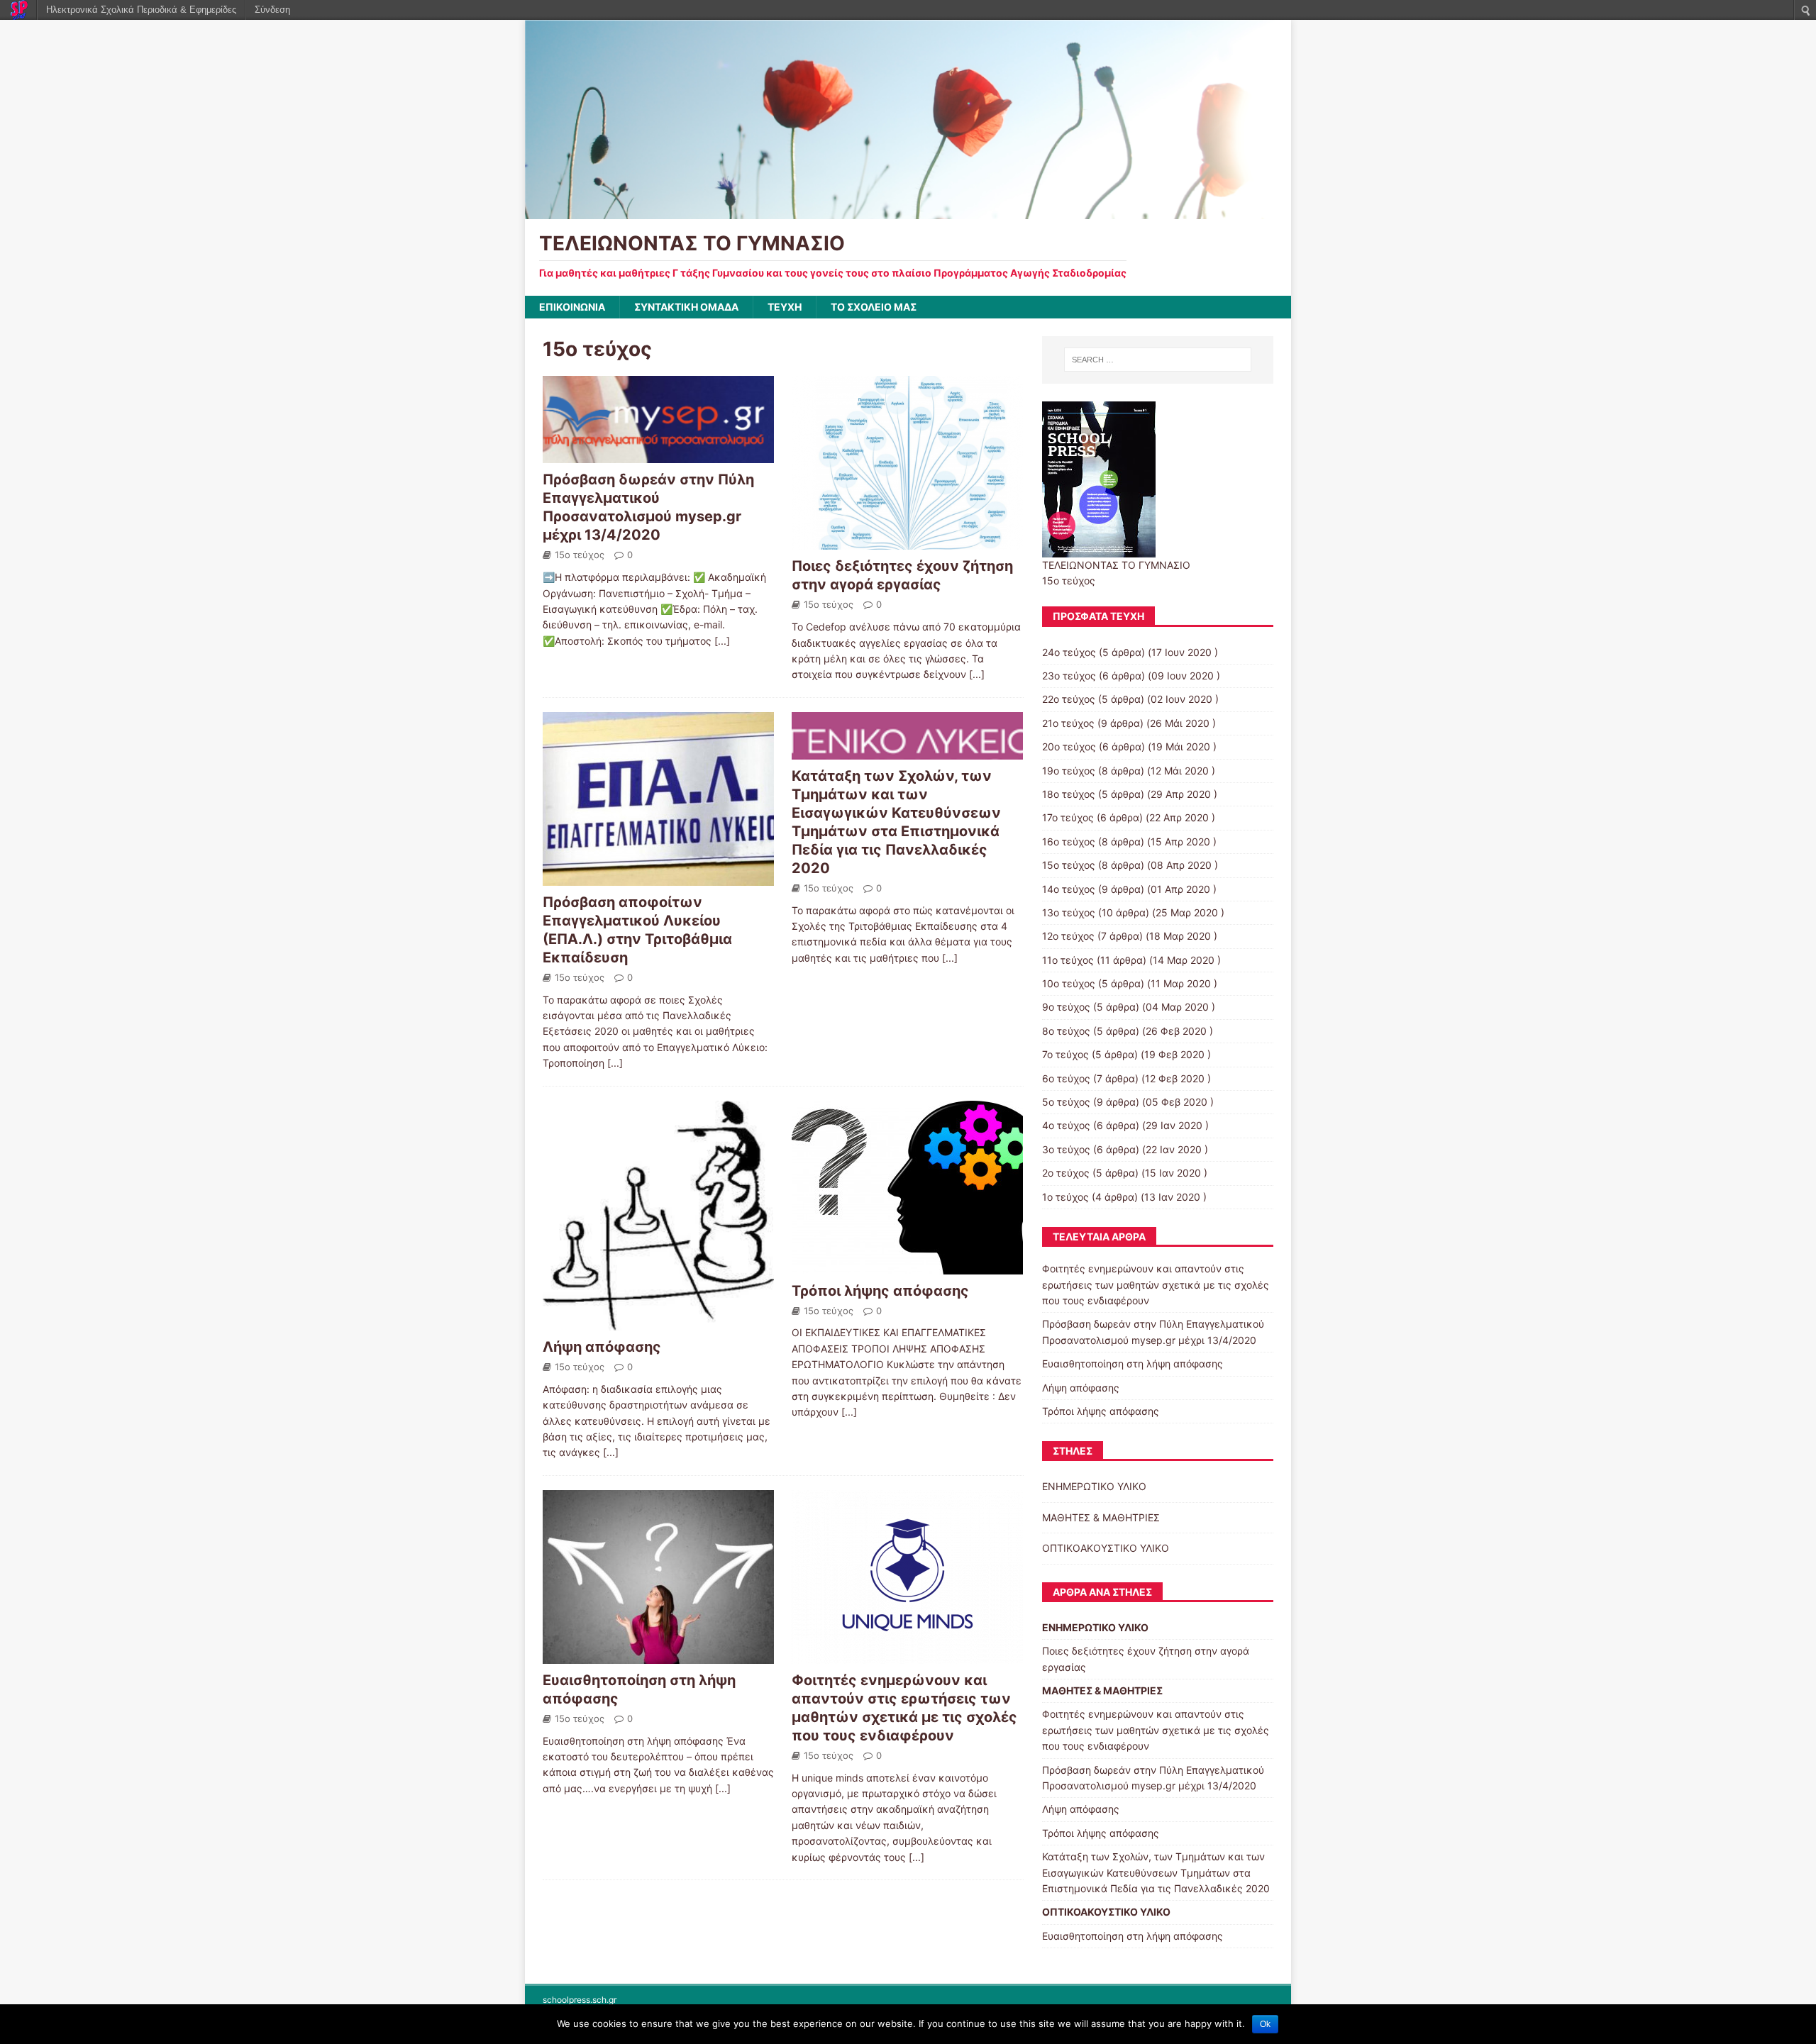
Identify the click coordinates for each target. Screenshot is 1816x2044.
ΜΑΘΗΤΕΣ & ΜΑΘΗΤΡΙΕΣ (1101, 1517)
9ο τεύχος (1066, 1007)
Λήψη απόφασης (602, 1347)
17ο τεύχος (1068, 817)
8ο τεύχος (1066, 1031)
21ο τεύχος (1068, 723)
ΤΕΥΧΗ (785, 307)
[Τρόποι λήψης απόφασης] (907, 1266)
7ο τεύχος (1065, 1054)
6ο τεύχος (1066, 1078)
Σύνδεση (272, 10)
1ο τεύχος (1065, 1197)
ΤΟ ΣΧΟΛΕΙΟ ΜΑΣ (874, 307)
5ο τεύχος (1066, 1102)
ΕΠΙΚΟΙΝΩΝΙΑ (572, 307)
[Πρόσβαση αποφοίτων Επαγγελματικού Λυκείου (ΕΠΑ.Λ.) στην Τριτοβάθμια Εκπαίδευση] (658, 877)
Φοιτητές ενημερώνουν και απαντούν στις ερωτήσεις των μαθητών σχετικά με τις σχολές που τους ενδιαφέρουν (1156, 1284)
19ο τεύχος (1069, 771)
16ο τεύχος (1069, 842)
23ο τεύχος (1069, 676)
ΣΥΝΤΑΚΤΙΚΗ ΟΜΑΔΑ (686, 307)
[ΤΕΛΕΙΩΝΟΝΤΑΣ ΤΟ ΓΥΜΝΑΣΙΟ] (908, 211)
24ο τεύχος (1069, 652)
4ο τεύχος (1066, 1125)
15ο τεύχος (580, 555)
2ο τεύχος (1066, 1173)
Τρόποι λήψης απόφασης (880, 1291)
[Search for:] (1158, 360)
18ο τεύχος (1069, 794)
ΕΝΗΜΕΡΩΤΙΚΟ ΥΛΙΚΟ (1094, 1486)
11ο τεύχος (1068, 960)
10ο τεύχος (1069, 983)
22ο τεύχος (1069, 699)
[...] (722, 641)
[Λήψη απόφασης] (658, 1322)
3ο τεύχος (1066, 1149)
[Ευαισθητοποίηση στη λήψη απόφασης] (658, 1655)
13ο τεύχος (1069, 912)
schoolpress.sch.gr (580, 2000)
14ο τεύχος (1069, 889)
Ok (1265, 2024)
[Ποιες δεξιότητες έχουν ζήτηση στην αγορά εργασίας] (907, 541)
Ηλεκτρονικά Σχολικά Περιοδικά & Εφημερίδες (141, 10)
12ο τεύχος (1068, 936)
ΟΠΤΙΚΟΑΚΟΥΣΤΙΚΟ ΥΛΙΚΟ (1106, 1548)
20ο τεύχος (1069, 746)
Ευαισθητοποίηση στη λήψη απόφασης (1133, 1363)
